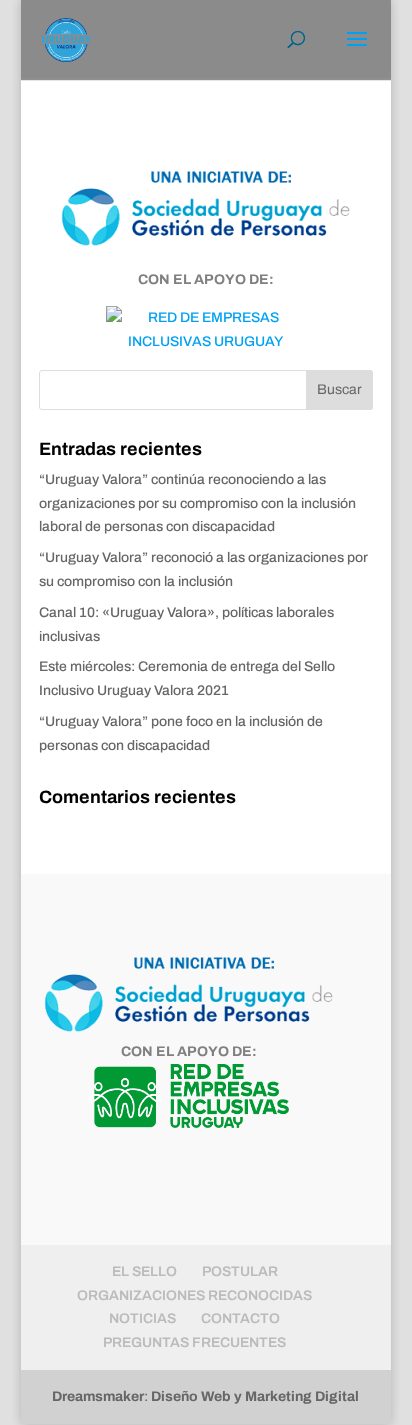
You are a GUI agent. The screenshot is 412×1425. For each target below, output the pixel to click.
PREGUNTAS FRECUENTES (194, 1342)
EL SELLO (144, 1271)
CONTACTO (240, 1318)
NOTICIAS (142, 1318)
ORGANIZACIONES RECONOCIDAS (194, 1295)
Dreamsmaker (98, 1396)
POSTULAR (240, 1271)
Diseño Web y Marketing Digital (255, 1396)
